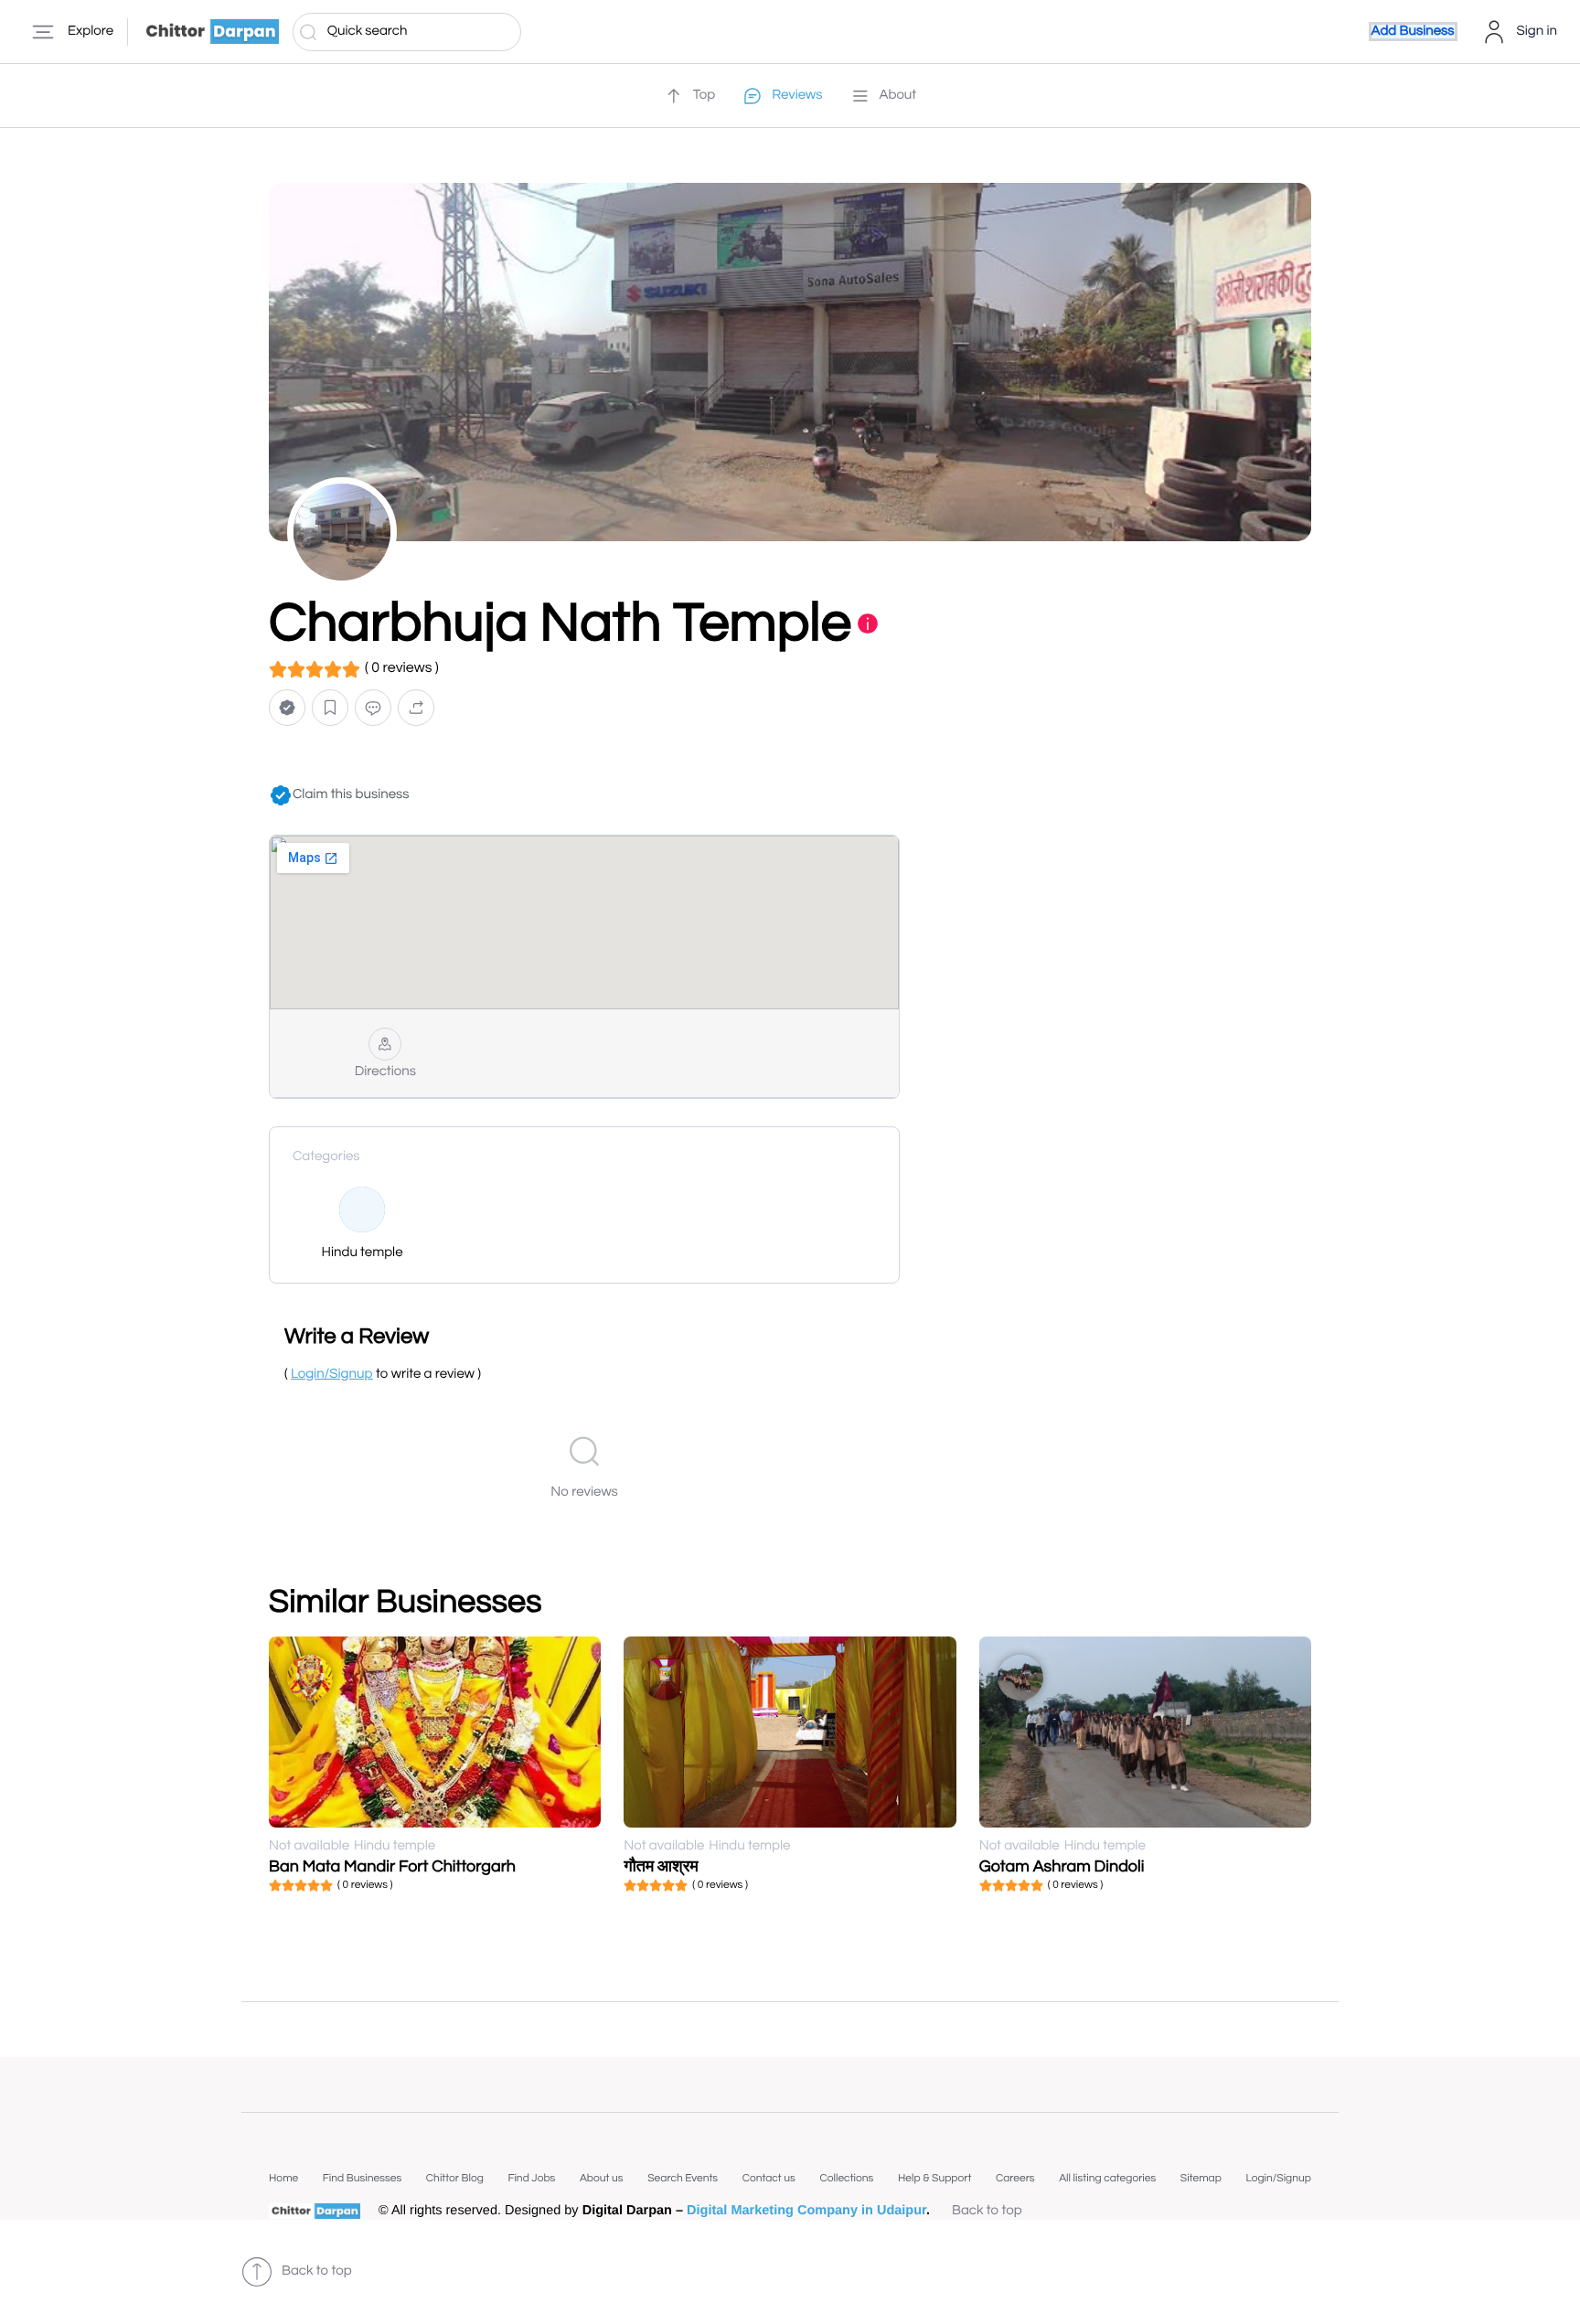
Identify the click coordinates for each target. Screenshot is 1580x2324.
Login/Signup (1278, 2178)
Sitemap (1201, 2178)
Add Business (1413, 32)
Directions (385, 1072)
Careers (1015, 2178)
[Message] (373, 708)
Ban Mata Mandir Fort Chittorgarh (392, 1866)
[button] (287, 708)
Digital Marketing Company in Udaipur (806, 2211)
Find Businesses (362, 2178)
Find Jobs (531, 2178)
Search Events (683, 2178)
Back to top (987, 2211)
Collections (846, 2178)
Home (283, 2178)
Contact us (769, 2178)
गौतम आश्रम (661, 1866)
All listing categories (1107, 2178)
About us (602, 2178)
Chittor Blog (455, 2178)
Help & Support (934, 2178)
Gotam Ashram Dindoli (1062, 1866)
